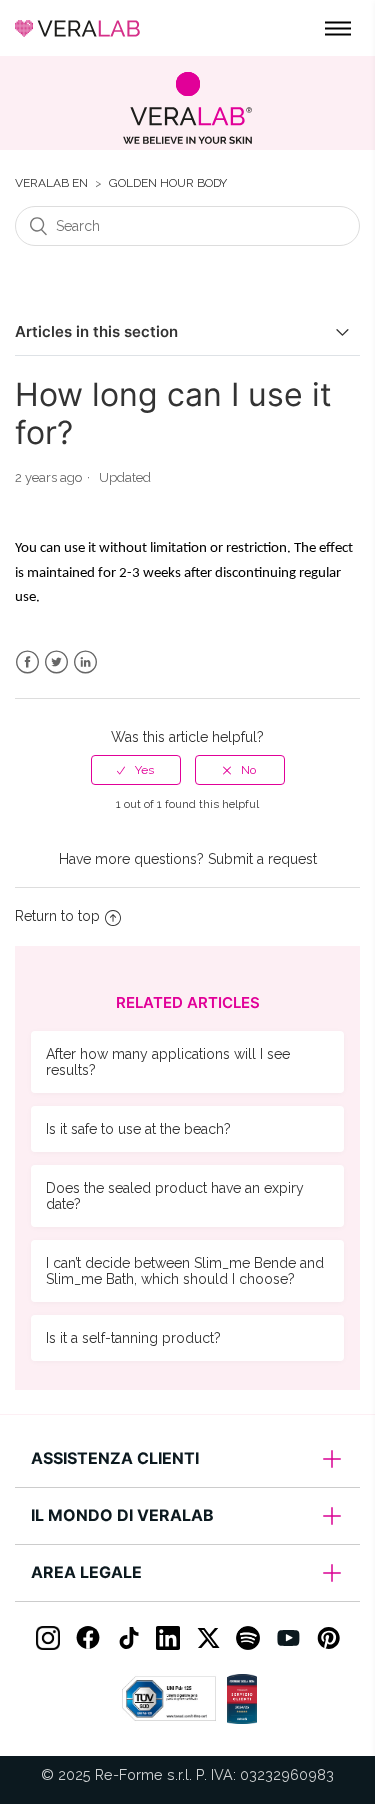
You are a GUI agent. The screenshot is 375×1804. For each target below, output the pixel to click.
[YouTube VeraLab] (288, 1638)
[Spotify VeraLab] (248, 1638)
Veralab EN (51, 183)
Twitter (56, 662)
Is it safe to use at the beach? (138, 1129)
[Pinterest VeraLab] (328, 1638)
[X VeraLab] (208, 1638)
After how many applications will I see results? (168, 1062)
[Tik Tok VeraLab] (128, 1638)
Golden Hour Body (168, 183)
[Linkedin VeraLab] (168, 1638)
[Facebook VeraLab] (88, 1638)
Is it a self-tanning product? (133, 1338)
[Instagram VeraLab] (48, 1638)
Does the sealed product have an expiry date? (175, 1196)
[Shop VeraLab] (187, 108)
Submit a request (262, 859)
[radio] (136, 770)
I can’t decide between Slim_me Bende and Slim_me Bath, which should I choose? (185, 1271)
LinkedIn (85, 662)
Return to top (57, 916)
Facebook (27, 662)
